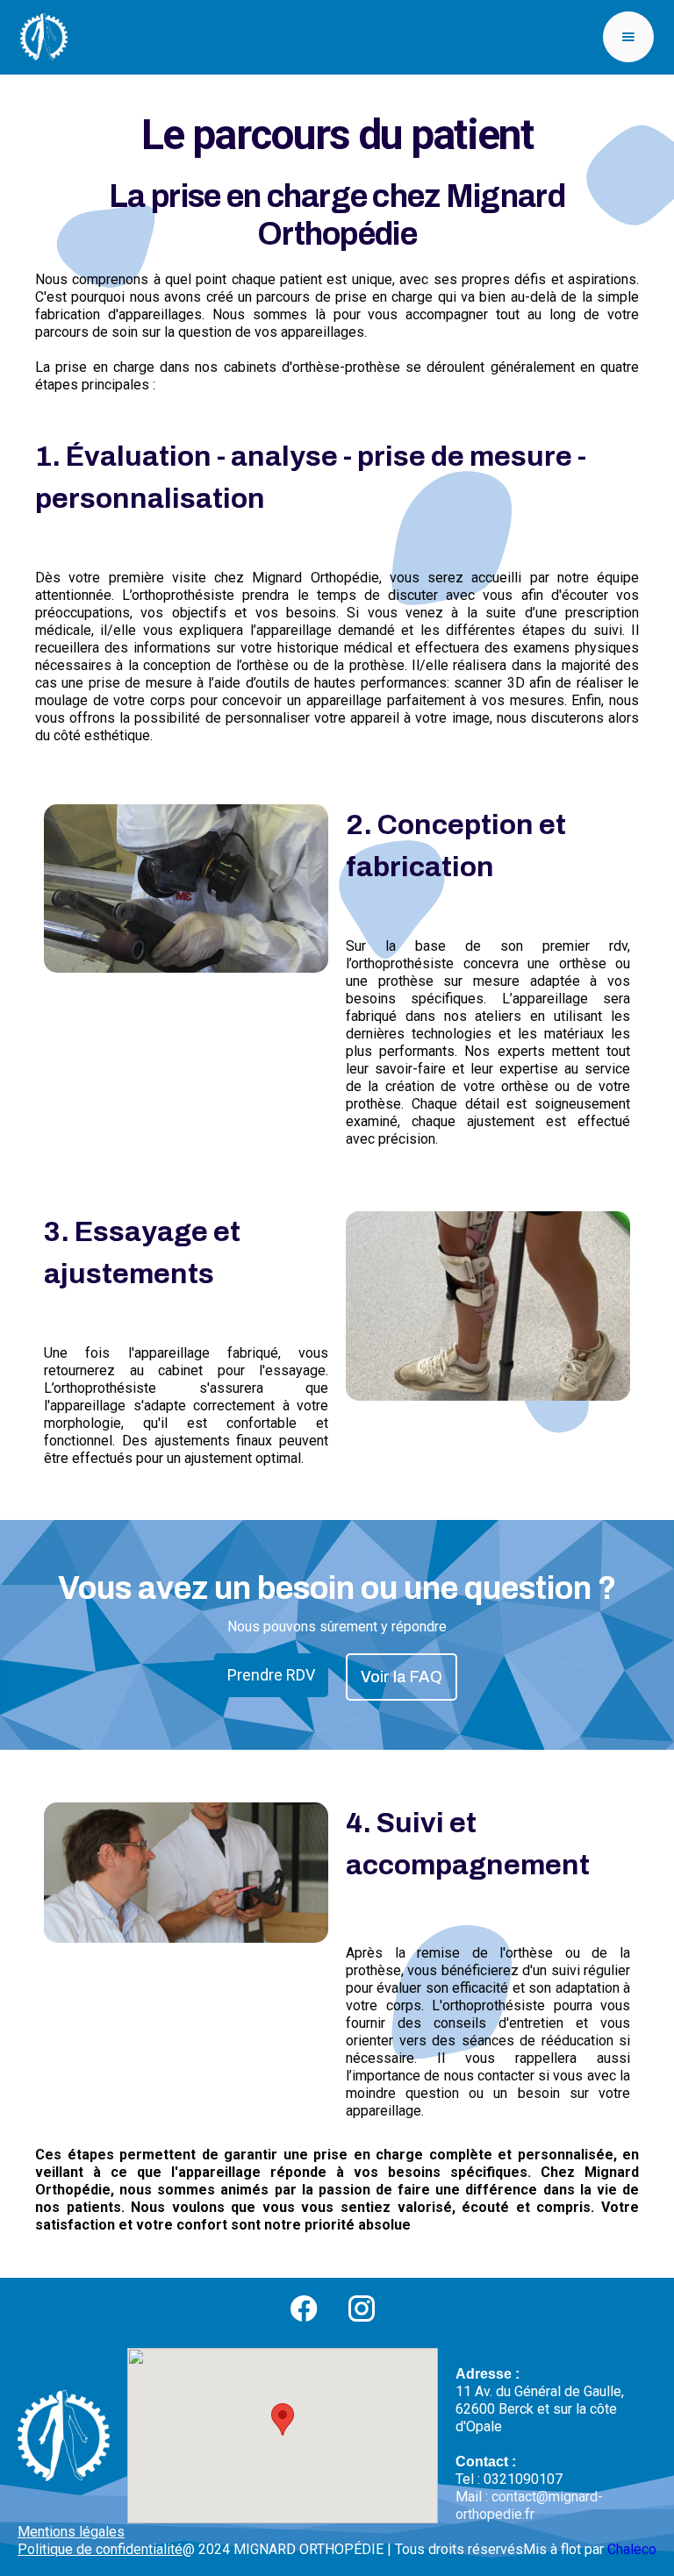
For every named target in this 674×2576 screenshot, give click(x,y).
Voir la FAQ (402, 1677)
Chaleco (632, 2549)
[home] (44, 37)
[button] (628, 37)
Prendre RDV (271, 1675)
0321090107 (523, 2479)
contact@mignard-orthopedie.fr (529, 2505)
